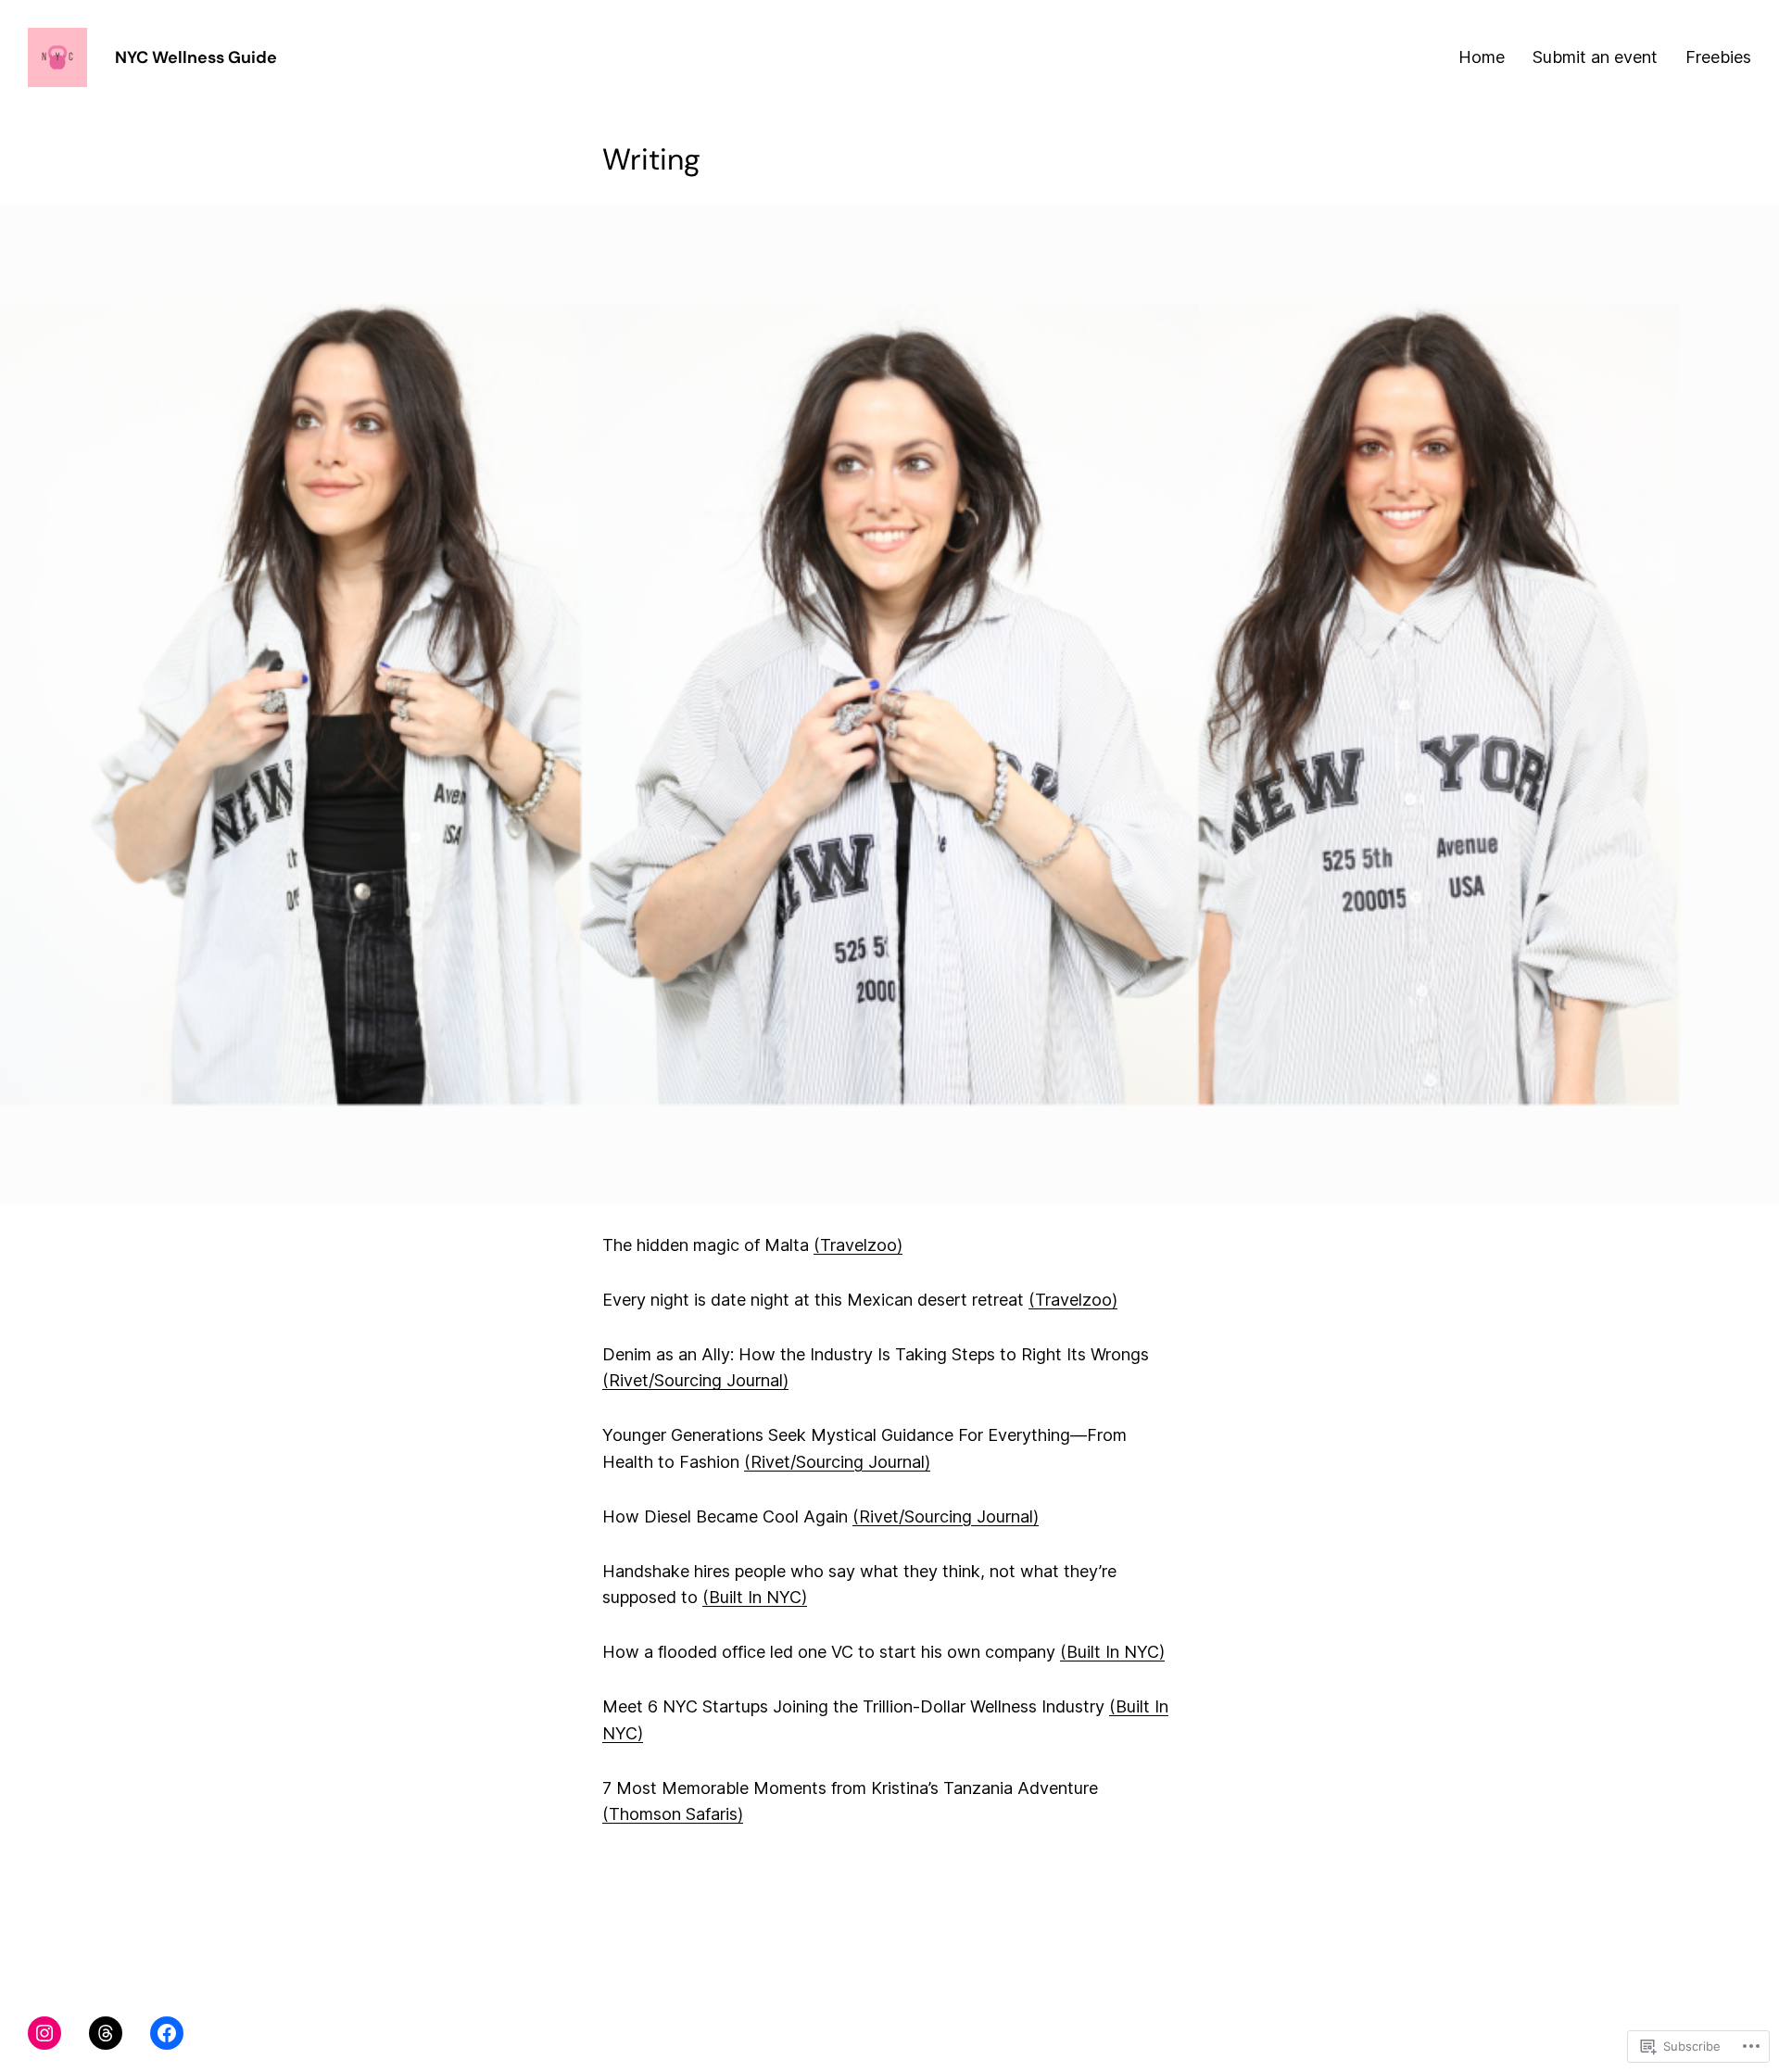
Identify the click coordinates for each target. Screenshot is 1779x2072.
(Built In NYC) (755, 1597)
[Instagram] (44, 2033)
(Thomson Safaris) (673, 1814)
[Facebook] (167, 2033)
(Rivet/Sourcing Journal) (695, 1380)
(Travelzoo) (858, 1245)
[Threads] (106, 2033)
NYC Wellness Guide (196, 57)
